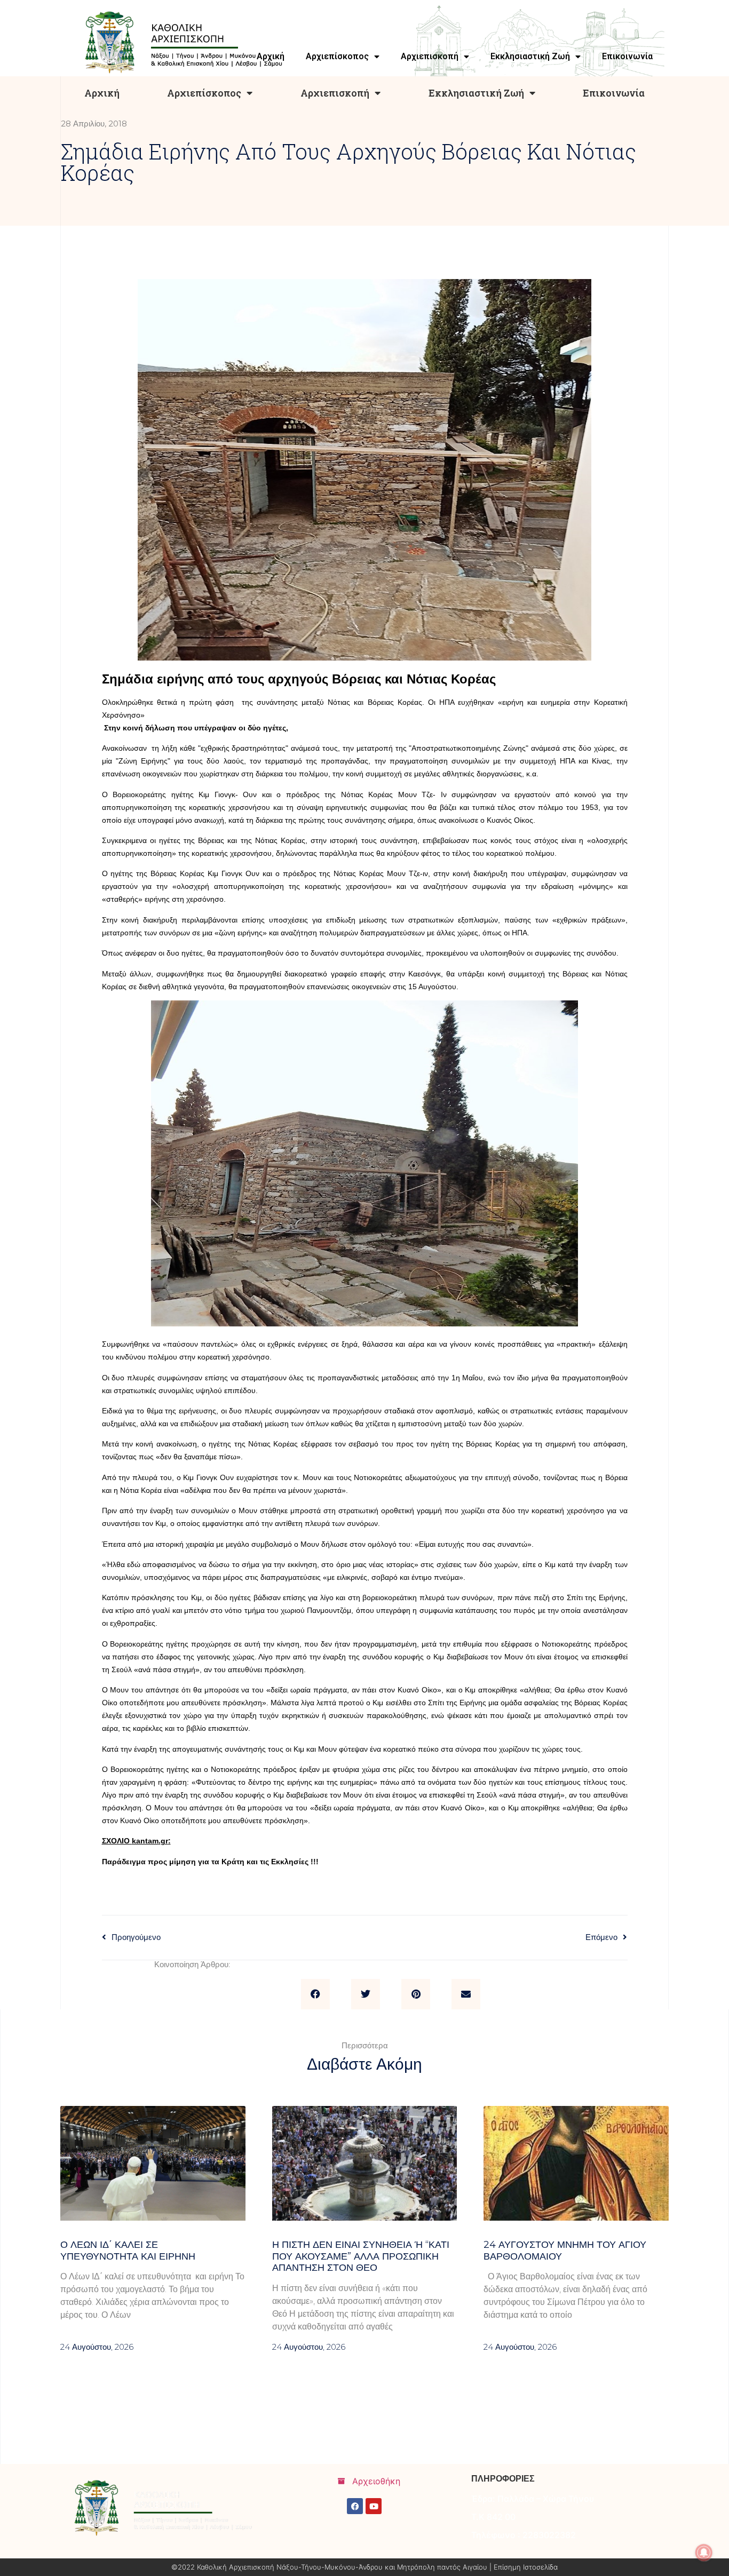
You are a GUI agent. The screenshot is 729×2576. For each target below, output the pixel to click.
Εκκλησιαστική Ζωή (476, 93)
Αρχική (102, 93)
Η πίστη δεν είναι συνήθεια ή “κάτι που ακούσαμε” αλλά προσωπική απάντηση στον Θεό (361, 2256)
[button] (315, 1994)
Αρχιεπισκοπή (335, 93)
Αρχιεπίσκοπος (204, 93)
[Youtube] (374, 2506)
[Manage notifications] (704, 2553)
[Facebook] (355, 2506)
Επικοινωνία (614, 93)
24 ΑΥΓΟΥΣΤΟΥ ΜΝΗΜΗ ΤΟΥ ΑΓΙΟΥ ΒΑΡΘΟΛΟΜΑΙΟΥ (565, 2251)
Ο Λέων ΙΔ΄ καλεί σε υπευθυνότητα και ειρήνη (128, 2251)
